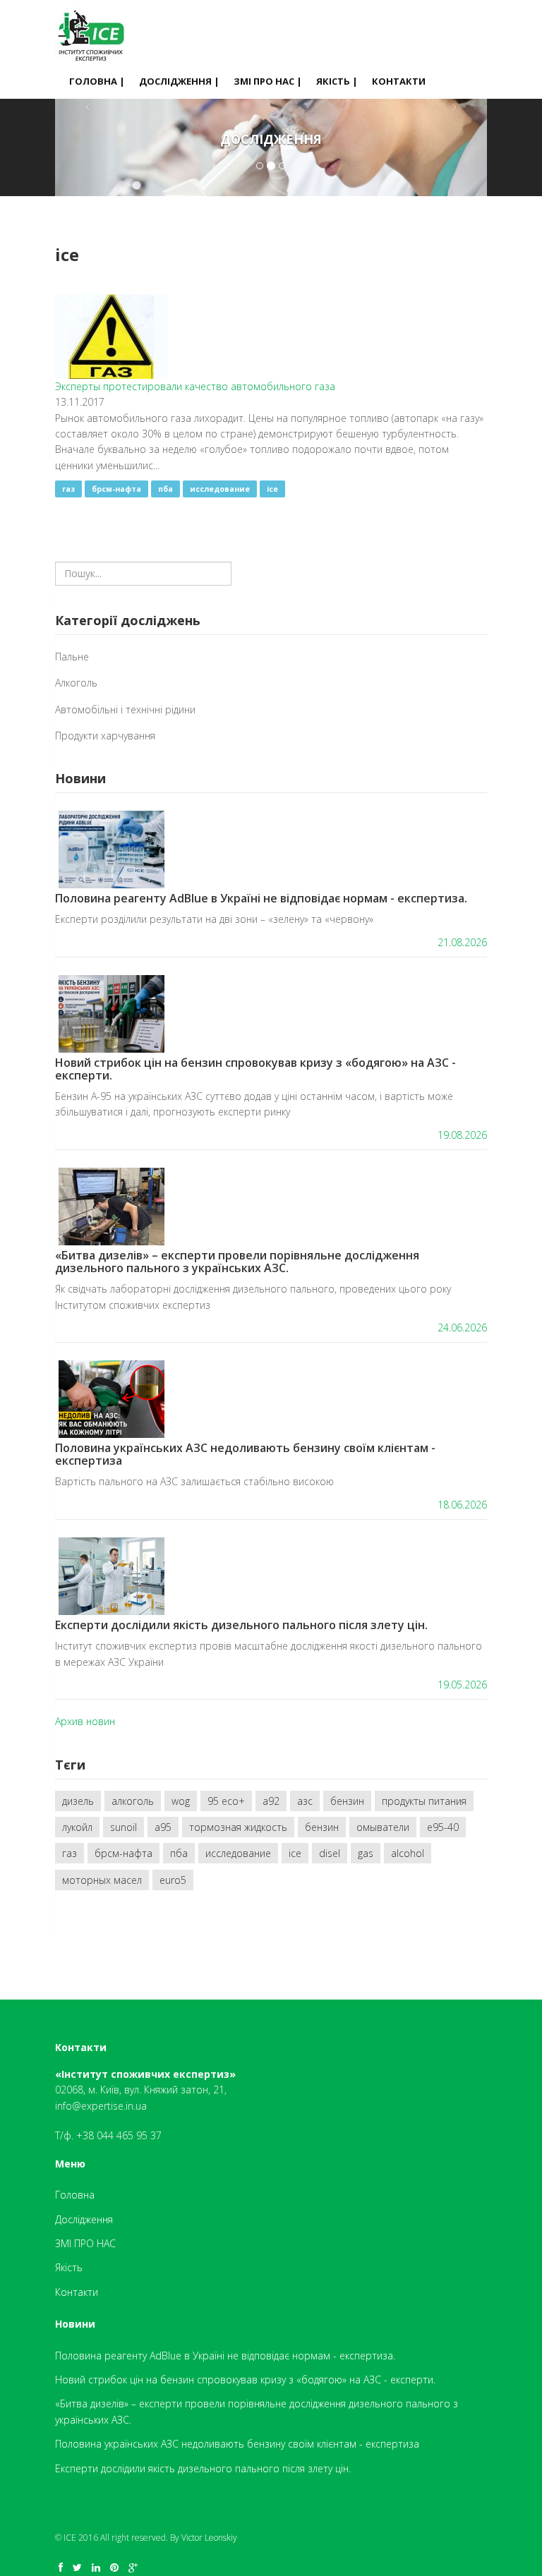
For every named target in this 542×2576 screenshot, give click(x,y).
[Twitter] (77, 2567)
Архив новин (85, 1721)
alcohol (408, 1853)
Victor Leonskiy (209, 2538)
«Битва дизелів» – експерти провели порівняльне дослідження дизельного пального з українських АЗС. (237, 1262)
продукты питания (424, 1801)
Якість (69, 2267)
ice (272, 489)
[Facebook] (61, 2567)
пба (165, 489)
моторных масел (102, 1880)
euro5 (173, 1880)
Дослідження (84, 2219)
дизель (78, 1801)
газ (68, 489)
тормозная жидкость (238, 1827)
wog (181, 1801)
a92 (271, 1801)
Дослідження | (179, 81)
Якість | (337, 81)
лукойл (77, 1827)
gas (366, 1853)
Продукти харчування (105, 736)
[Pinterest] (114, 2567)
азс (305, 1801)
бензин (347, 1801)
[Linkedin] (96, 2567)
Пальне (72, 657)
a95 (163, 1827)
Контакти (399, 81)
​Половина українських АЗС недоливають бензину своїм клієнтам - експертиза (245, 1454)
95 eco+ (226, 1801)
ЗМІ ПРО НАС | (268, 81)
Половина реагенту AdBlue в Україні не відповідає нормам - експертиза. (261, 898)
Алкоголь (76, 683)
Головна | (97, 81)
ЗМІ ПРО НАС (85, 2243)
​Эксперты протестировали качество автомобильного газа (195, 386)
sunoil (124, 1827)
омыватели (383, 1827)
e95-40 (443, 1827)
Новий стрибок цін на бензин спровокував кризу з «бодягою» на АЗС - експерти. (255, 1069)
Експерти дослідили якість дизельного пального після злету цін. (241, 1625)
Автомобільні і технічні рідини (125, 709)
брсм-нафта (116, 489)
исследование (220, 489)
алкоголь (133, 1801)
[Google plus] (133, 2567)
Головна (75, 2195)
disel (330, 1853)
